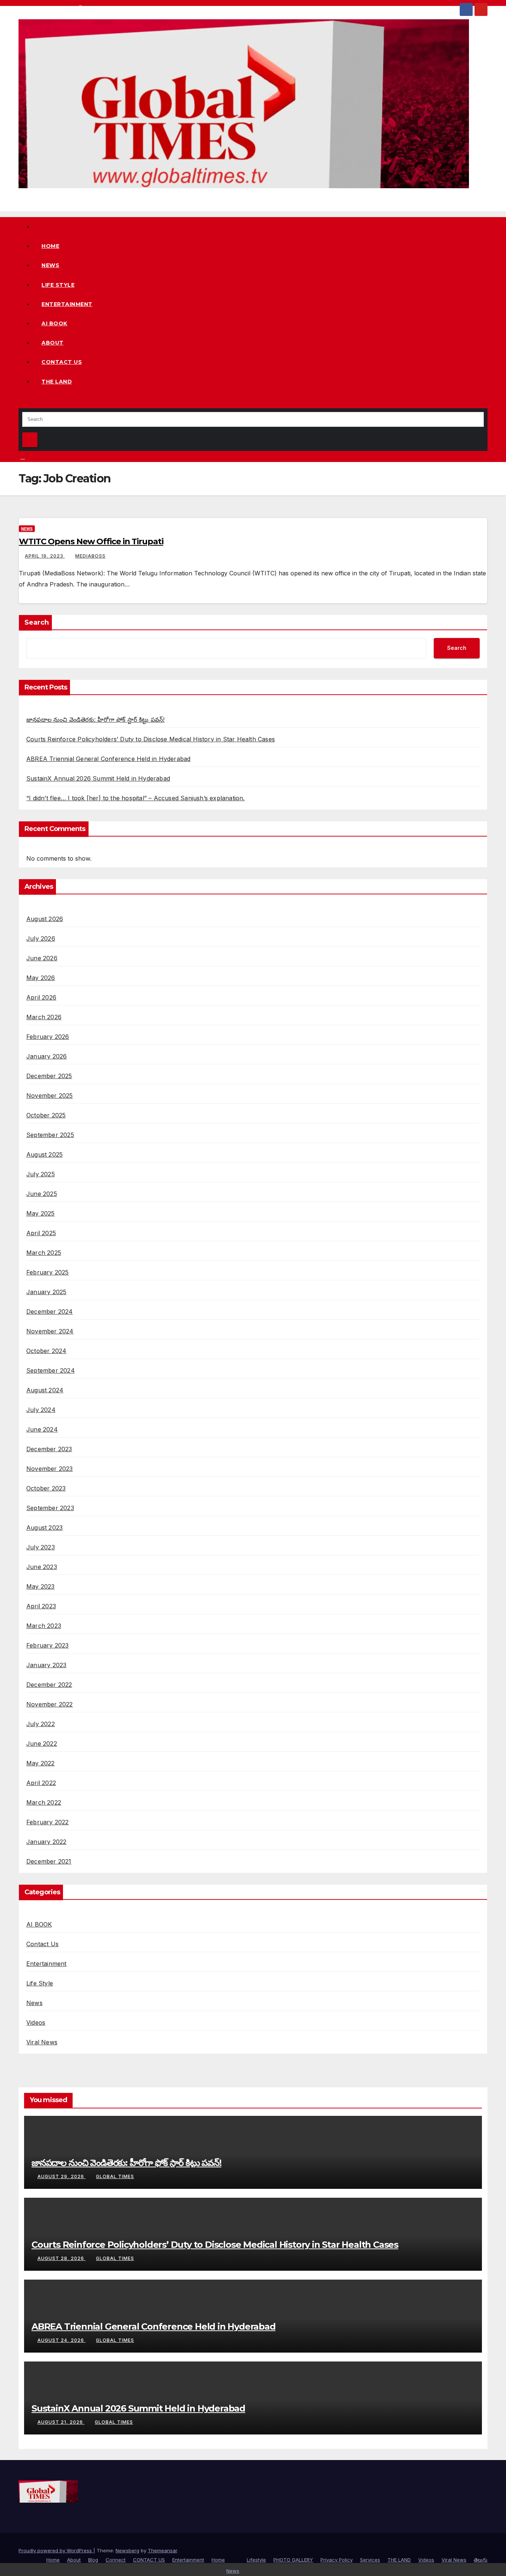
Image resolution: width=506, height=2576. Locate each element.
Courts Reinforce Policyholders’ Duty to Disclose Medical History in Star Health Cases (151, 739)
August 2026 (45, 919)
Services (370, 2560)
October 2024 (46, 1351)
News (50, 265)
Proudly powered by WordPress (56, 2550)
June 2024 (42, 1429)
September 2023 (50, 1508)
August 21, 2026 (61, 2422)
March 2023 (44, 1626)
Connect (116, 2560)
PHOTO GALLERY (293, 2560)
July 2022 (41, 1724)
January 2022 (46, 1842)
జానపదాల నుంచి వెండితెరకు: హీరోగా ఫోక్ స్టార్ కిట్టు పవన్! (96, 719)
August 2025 (44, 1154)
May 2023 (41, 1586)
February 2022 (48, 1822)
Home (50, 246)
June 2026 (42, 958)
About (53, 343)
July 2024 (41, 1410)
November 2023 (50, 1469)
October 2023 (46, 1488)
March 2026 (44, 1017)
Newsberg (127, 2550)
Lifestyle (256, 2560)
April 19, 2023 (45, 556)
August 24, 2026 (61, 2340)
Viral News (42, 2042)
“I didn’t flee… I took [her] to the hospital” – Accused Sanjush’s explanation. (136, 798)
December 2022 (49, 1685)
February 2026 (48, 1037)
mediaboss (90, 556)
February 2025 (48, 1272)
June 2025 (42, 1194)
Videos (36, 2022)
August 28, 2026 (61, 2258)
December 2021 (49, 1861)
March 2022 (44, 1802)
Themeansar (162, 2550)
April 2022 (41, 1783)
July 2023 (41, 1547)
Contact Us (42, 1944)
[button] (21, 403)
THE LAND (57, 382)
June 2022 (42, 1744)
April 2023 (41, 1606)
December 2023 (49, 1449)
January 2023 (46, 1665)
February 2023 (48, 1645)
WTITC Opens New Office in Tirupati (91, 541)
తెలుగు (481, 2560)
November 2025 (50, 1096)
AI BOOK (54, 323)
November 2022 (50, 1704)
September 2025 (50, 1135)
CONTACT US (62, 362)
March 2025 (44, 1253)
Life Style (58, 285)
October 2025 (46, 1115)
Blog (93, 2560)
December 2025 (49, 1076)
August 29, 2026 (61, 2176)
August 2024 (45, 1390)
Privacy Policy (337, 2560)
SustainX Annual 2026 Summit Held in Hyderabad (98, 778)
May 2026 (41, 978)
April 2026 (41, 997)
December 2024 (50, 1312)
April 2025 (41, 1233)
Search (37, 622)
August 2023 (44, 1528)
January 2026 (46, 1056)
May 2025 (41, 1213)
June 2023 (42, 1567)
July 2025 (41, 1174)
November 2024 (50, 1331)
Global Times (115, 2176)
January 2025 (46, 1292)
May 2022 (41, 1763)
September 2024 (51, 1370)
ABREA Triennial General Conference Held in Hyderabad (108, 759)
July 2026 (41, 938)
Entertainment (67, 304)
